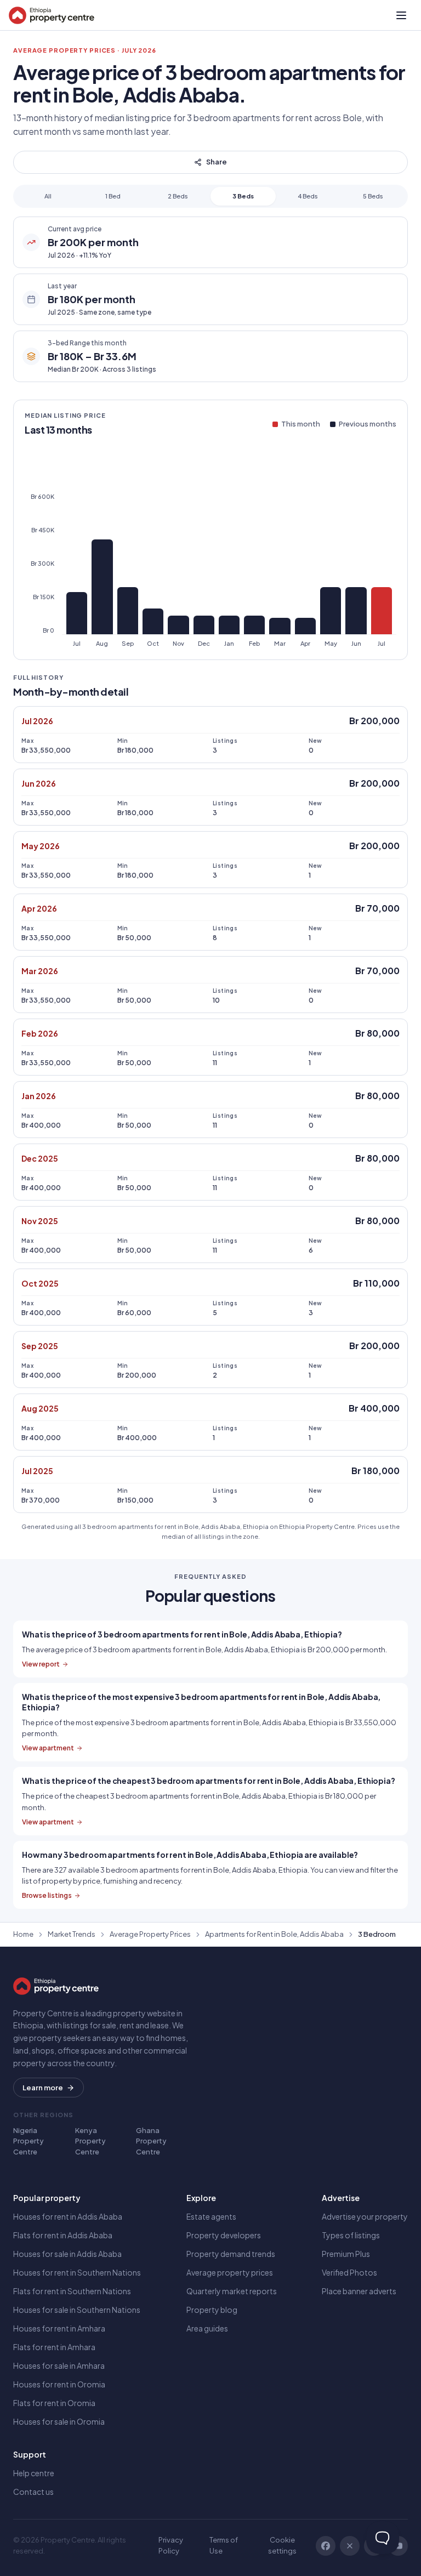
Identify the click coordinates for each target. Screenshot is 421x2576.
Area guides (207, 2328)
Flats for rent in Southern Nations (72, 2291)
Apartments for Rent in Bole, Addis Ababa (274, 1934)
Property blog (212, 2310)
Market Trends (72, 1934)
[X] (350, 2546)
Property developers (224, 2235)
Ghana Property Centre (151, 2141)
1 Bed (113, 196)
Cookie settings (282, 2545)
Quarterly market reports (232, 2291)
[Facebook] (326, 2546)
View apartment (48, 1748)
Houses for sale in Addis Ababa (67, 2254)
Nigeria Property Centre (29, 2141)
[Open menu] (401, 15)
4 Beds (308, 196)
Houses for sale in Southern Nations (77, 2310)
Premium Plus (346, 2254)
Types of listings (351, 2235)
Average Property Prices (150, 1934)
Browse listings (47, 1895)
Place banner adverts (359, 2291)
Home (23, 1934)
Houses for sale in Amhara (59, 2365)
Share (217, 162)
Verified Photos (349, 2272)
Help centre (34, 2473)
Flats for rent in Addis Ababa (63, 2235)
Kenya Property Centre (90, 2141)
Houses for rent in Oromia (59, 2384)
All (48, 196)
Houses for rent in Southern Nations (77, 2272)
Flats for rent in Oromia (54, 2403)
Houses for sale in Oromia (59, 2421)
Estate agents (211, 2216)
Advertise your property (365, 2216)
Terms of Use (224, 2545)
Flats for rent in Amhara (54, 2347)
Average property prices (230, 2272)
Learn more (43, 2088)
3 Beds (243, 196)
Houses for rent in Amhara (59, 2328)
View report (41, 1664)
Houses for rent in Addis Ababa (68, 2216)
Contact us (33, 2492)
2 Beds (178, 196)
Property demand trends (231, 2254)
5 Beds (373, 196)
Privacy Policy (171, 2545)
